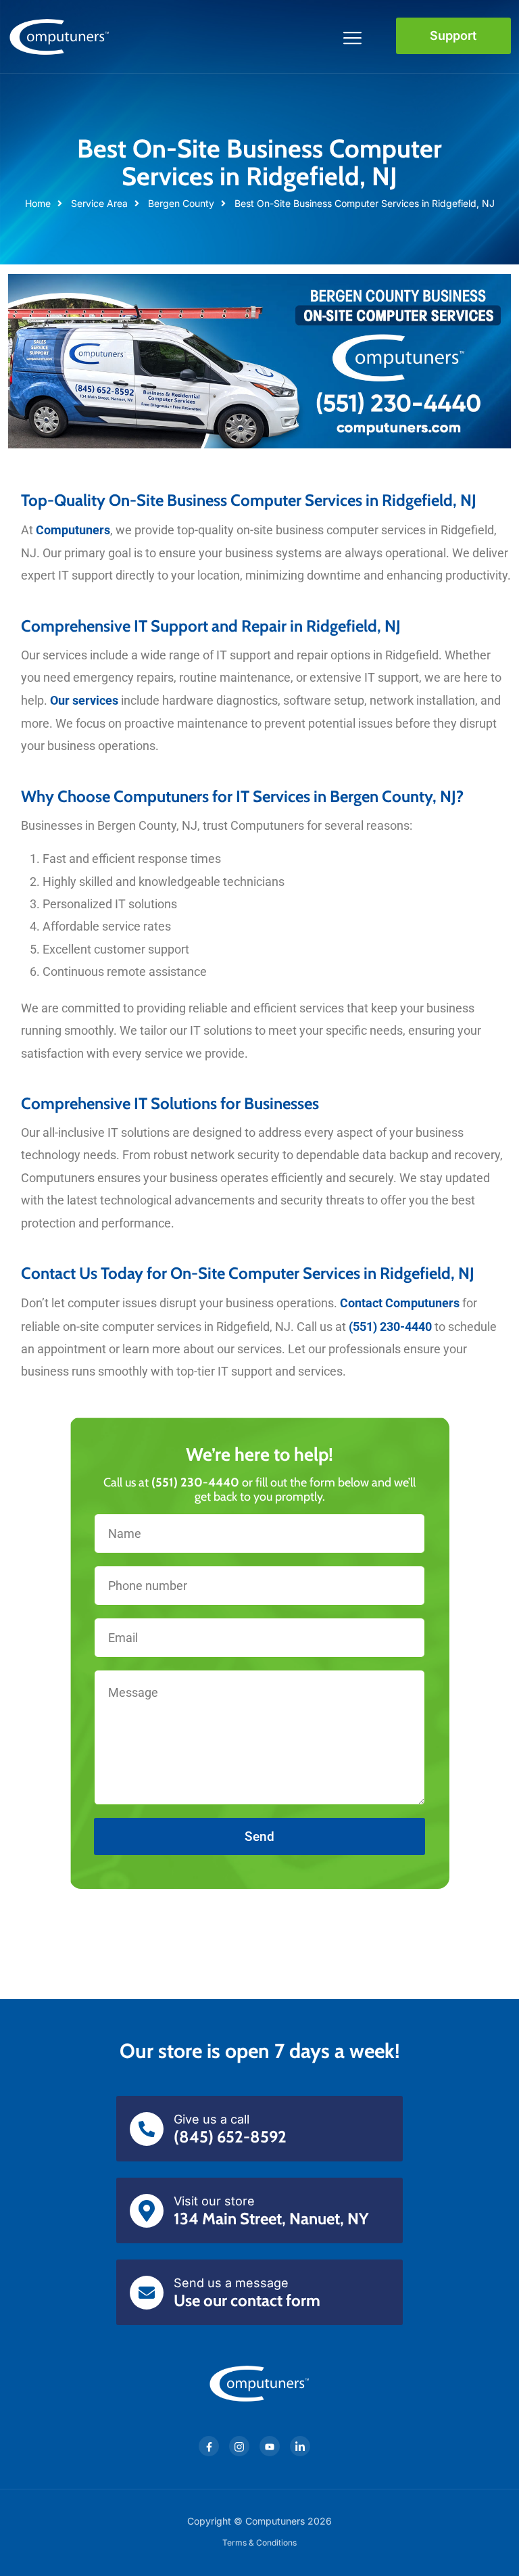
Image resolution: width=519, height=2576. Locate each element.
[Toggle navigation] (353, 36)
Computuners (73, 530)
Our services (84, 700)
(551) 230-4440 (390, 1327)
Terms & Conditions (259, 2543)
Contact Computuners (400, 1303)
